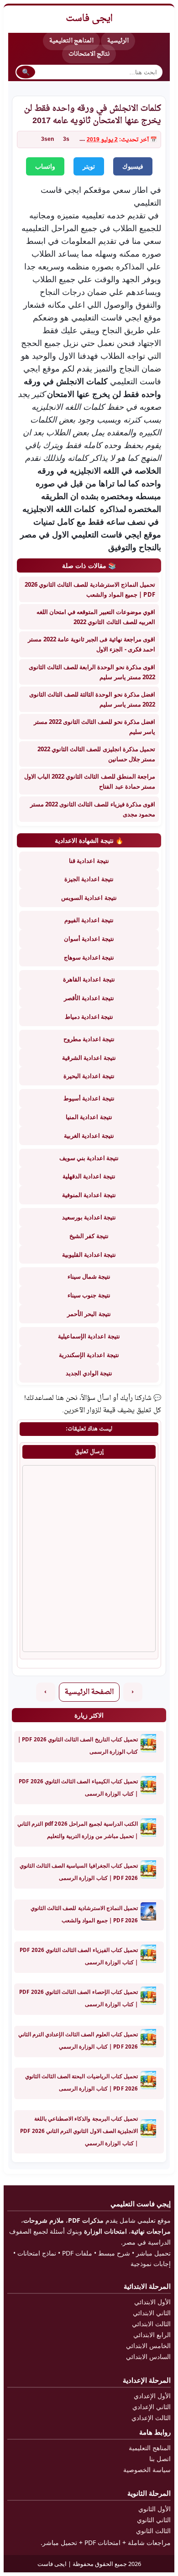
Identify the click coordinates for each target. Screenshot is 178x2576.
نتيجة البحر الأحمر (89, 1314)
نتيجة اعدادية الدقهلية (89, 1176)
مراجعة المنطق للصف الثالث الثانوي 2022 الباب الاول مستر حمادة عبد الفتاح (90, 781)
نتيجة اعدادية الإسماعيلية (89, 1336)
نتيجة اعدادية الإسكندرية (89, 1355)
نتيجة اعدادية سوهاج (89, 957)
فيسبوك (133, 166)
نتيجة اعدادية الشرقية (89, 1058)
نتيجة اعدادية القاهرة (89, 979)
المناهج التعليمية (71, 41)
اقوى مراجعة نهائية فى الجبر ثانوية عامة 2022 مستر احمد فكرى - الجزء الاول (92, 644)
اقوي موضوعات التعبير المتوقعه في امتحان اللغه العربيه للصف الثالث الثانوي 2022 (96, 617)
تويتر (89, 166)
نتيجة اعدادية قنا (89, 861)
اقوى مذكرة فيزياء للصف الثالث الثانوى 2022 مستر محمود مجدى (93, 809)
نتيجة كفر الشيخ (89, 1236)
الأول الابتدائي (152, 2302)
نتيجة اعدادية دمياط (89, 1017)
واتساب (45, 166)
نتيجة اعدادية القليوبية (89, 1254)
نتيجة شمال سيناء (89, 1276)
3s (66, 139)
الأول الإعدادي (152, 2396)
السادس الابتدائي (148, 2357)
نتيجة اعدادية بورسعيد (89, 1217)
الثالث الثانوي (153, 2531)
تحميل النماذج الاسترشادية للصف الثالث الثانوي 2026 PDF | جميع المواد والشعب (90, 589)
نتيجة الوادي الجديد (89, 1373)
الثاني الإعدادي (152, 2407)
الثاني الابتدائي (152, 2313)
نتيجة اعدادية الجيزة (89, 879)
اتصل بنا (160, 2459)
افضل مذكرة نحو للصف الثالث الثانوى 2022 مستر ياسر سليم (94, 727)
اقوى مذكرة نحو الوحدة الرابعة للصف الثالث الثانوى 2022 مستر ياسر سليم (92, 672)
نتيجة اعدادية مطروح (89, 1039)
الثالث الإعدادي (151, 2418)
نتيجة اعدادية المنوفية (89, 1195)
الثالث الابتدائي (151, 2324)
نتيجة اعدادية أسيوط (89, 1098)
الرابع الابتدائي (152, 2335)
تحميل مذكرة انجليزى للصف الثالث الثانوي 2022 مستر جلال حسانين (96, 754)
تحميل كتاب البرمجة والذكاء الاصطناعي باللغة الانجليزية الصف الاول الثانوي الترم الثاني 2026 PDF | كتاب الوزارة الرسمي (79, 2131)
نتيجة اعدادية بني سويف (89, 1158)
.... (82, 139)
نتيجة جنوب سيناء (89, 1295)
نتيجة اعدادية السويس (89, 898)
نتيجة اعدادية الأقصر (89, 998)
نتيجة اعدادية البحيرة (89, 1076)
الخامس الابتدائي (148, 2346)
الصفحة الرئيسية (89, 1692)
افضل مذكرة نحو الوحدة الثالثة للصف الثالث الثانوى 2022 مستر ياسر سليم (92, 699)
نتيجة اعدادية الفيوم (89, 920)
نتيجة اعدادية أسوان (89, 939)
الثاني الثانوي (154, 2520)
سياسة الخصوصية (147, 2470)
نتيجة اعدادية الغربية (89, 1136)
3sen (47, 139)
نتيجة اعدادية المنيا (89, 1117)
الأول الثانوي (154, 2509)
